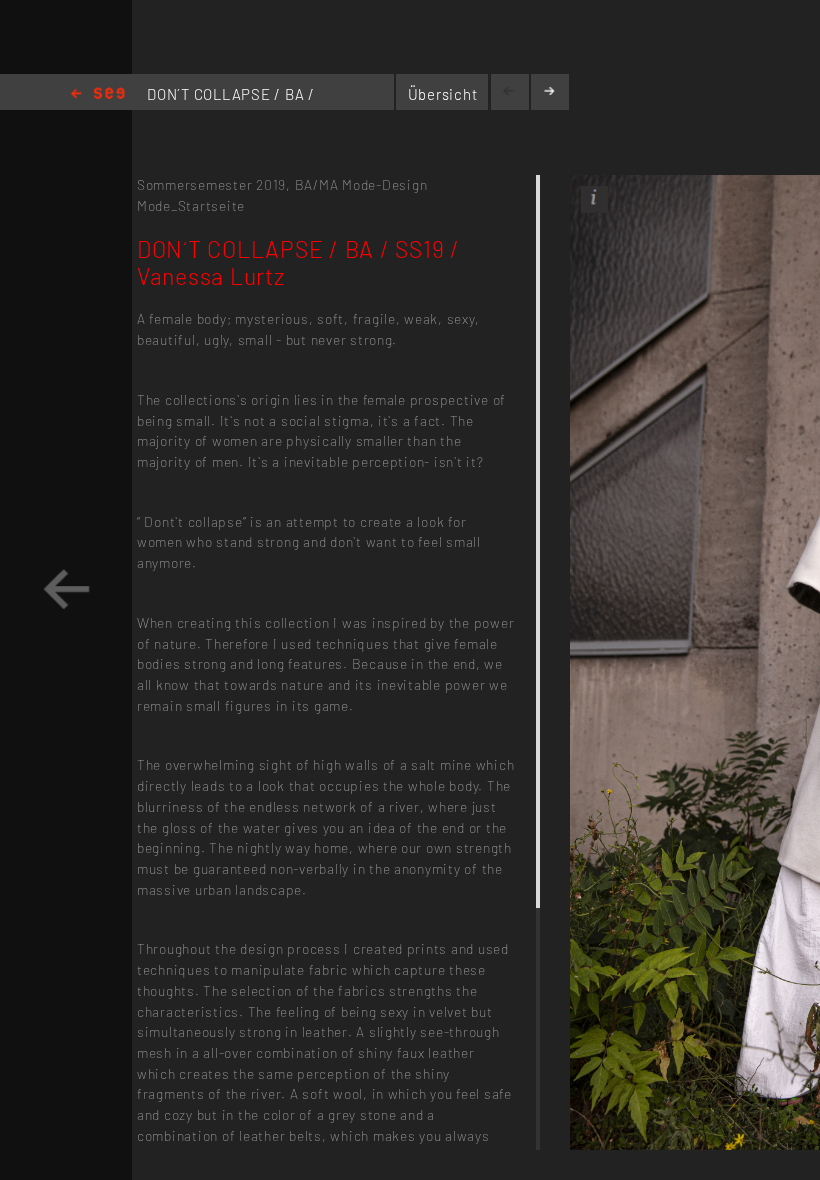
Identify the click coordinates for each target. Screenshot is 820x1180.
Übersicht (443, 94)
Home (98, 94)
